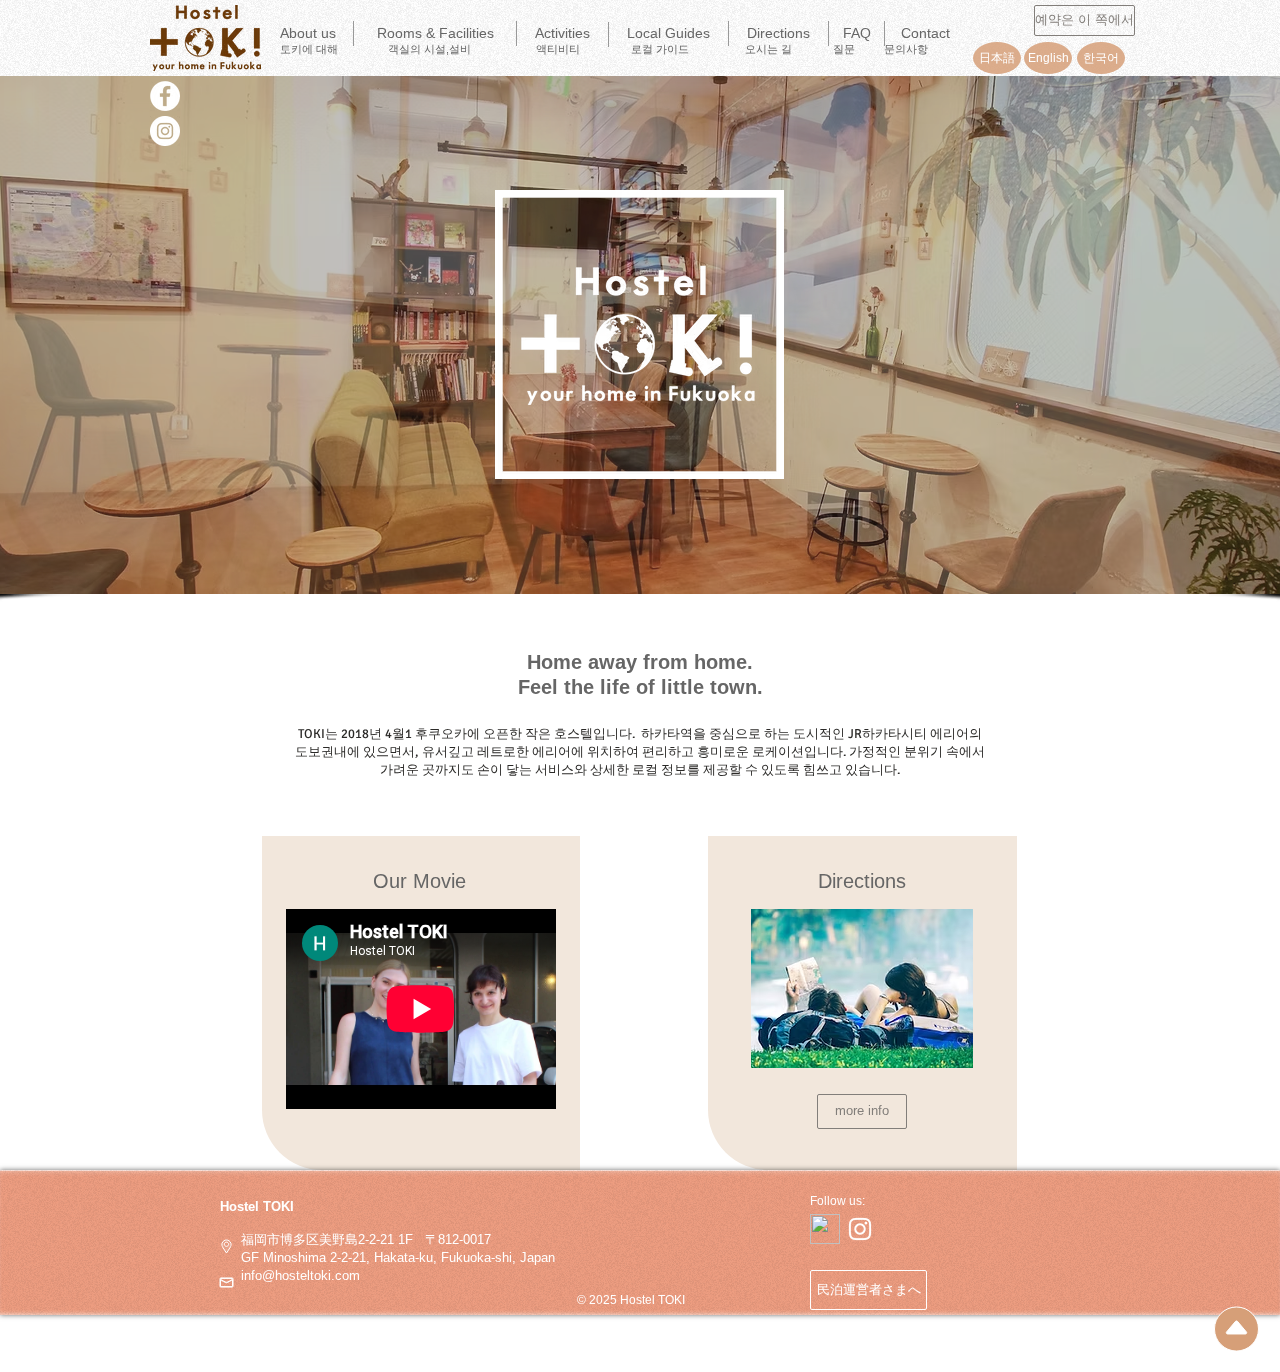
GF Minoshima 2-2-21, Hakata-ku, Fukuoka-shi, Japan (398, 1257)
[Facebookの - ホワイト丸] (165, 96)
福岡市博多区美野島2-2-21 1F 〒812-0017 (357, 1239)
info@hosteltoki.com (300, 1275)
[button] (562, 34)
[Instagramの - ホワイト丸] (165, 131)
